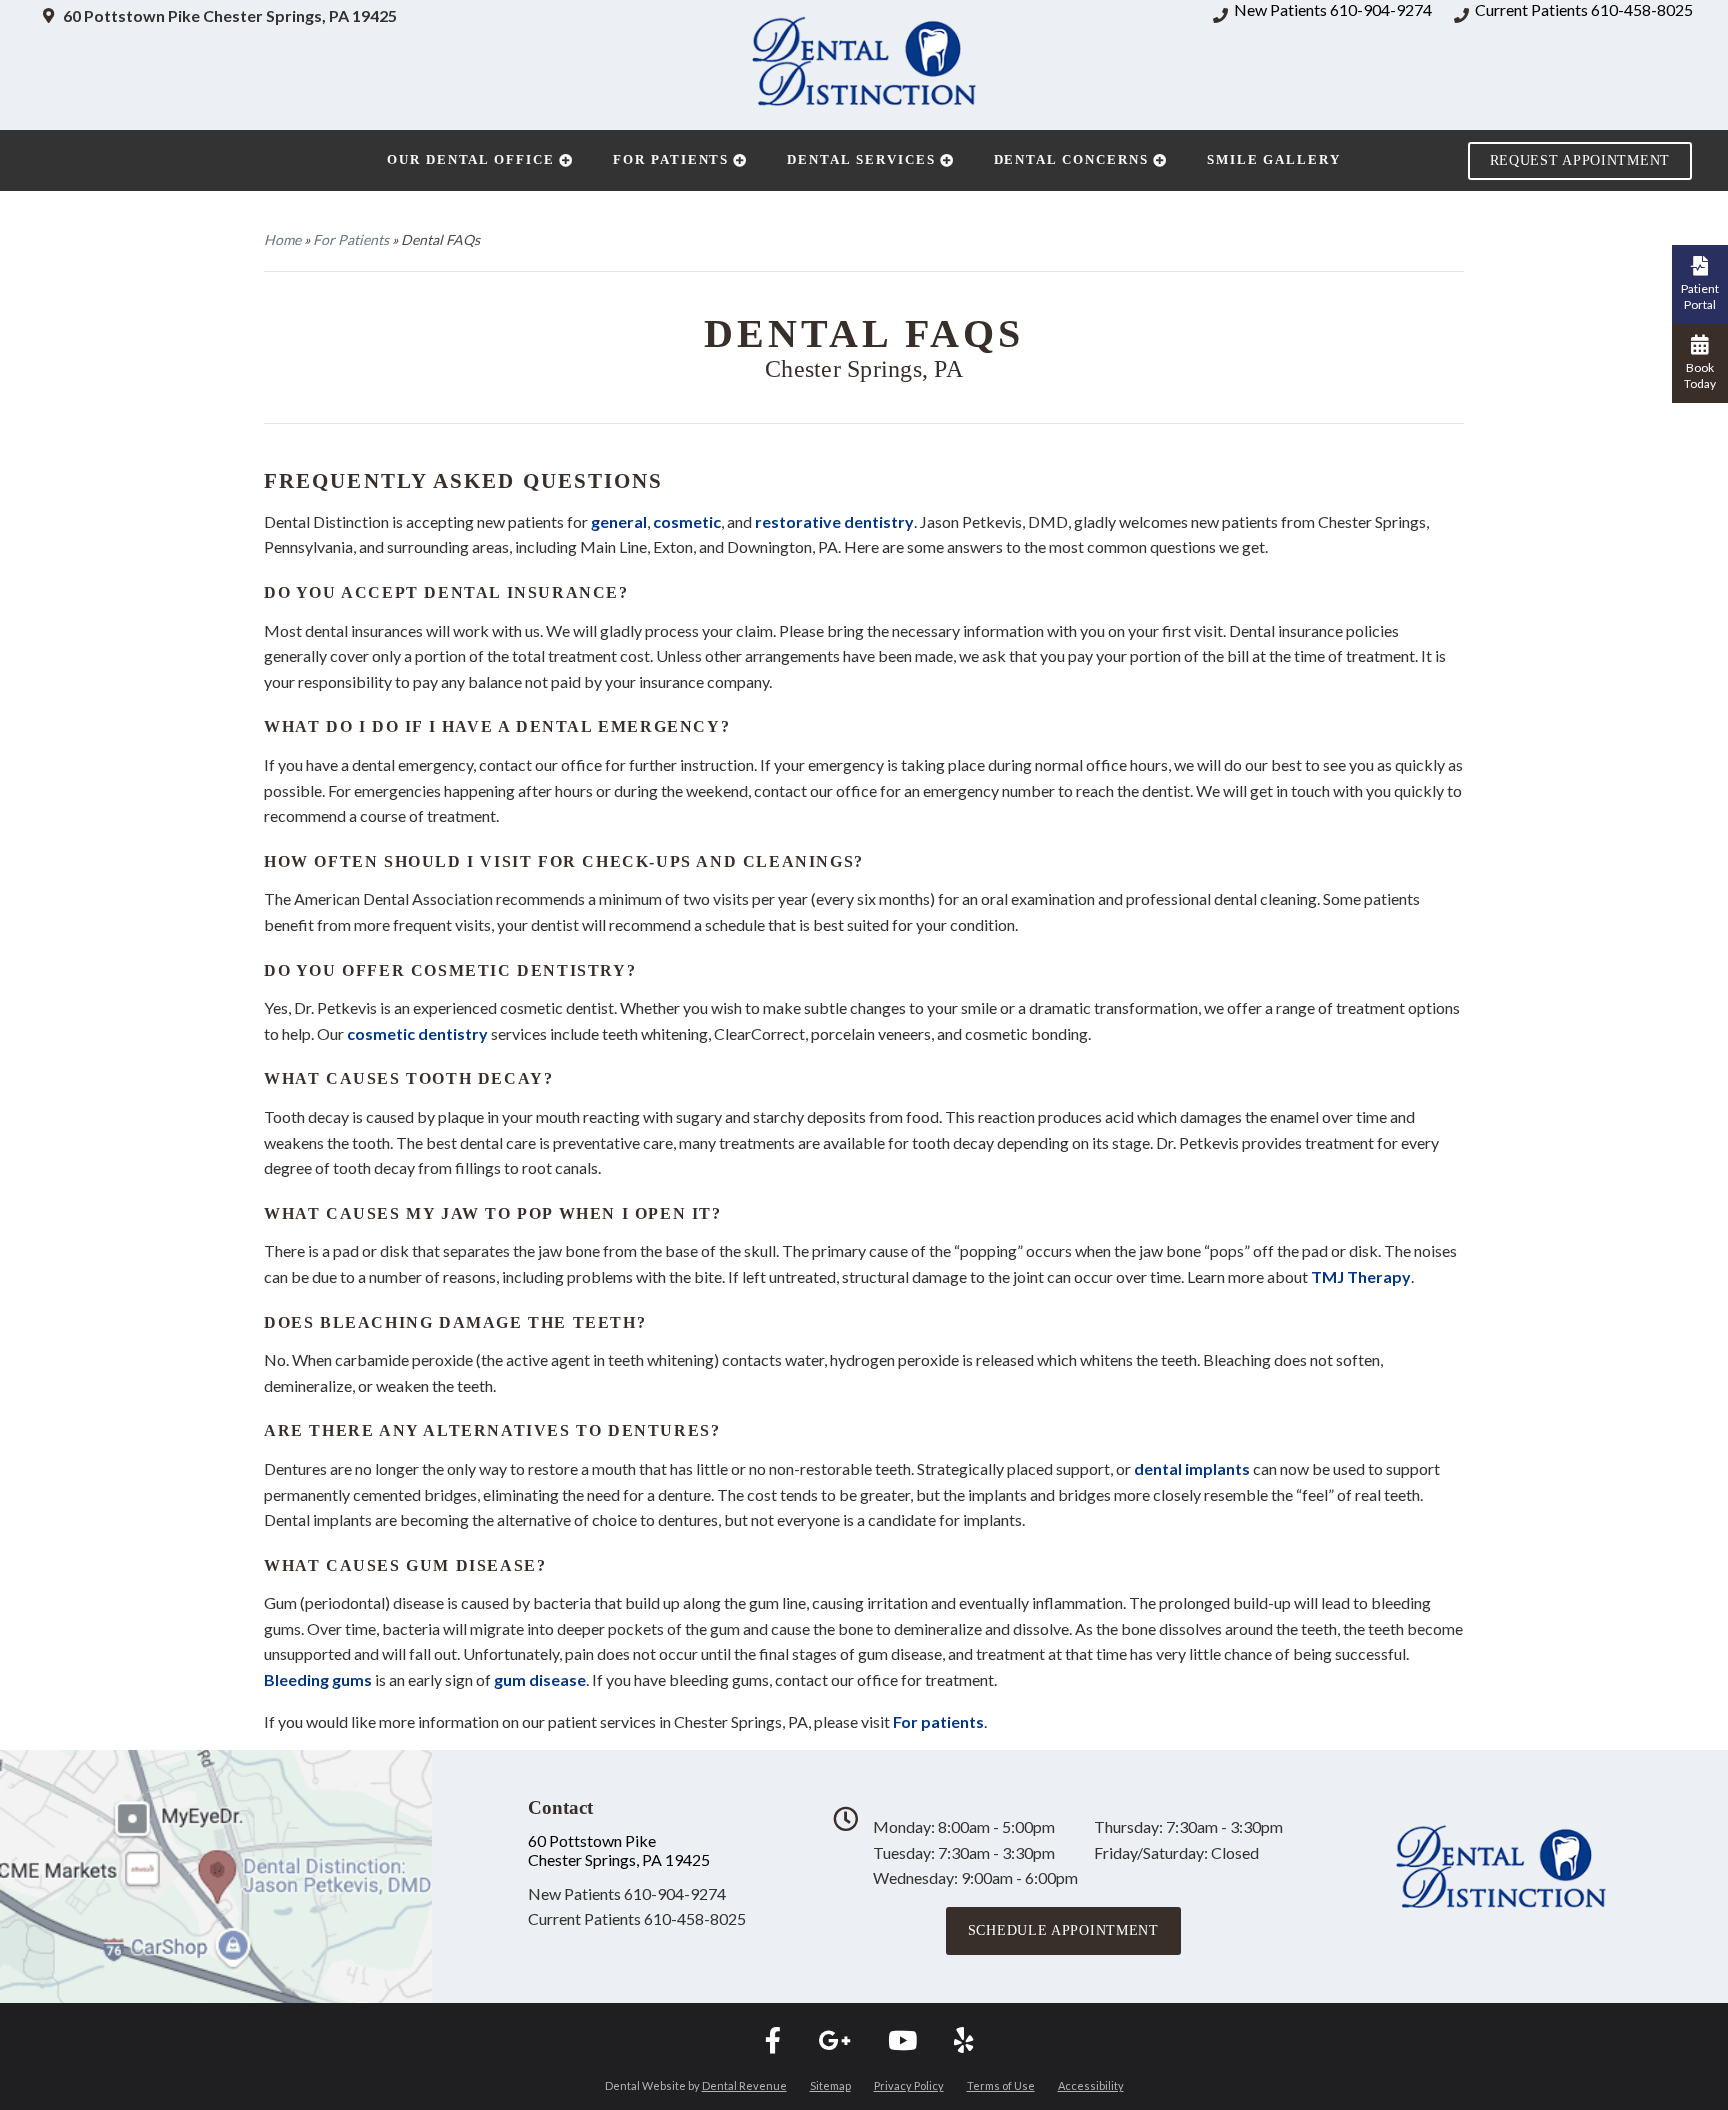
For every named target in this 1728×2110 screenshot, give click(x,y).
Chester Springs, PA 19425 (619, 1859)
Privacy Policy (909, 2085)
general (619, 521)
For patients (938, 1721)
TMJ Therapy (1361, 1276)
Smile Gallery (1274, 159)
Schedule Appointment (1063, 1930)
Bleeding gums (318, 1679)
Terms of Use (1001, 2085)
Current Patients (637, 1918)
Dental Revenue (744, 2085)
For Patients (671, 159)
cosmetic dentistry (417, 1033)
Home (282, 239)
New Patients (627, 1893)
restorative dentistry (834, 521)
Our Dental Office (471, 159)
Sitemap (830, 2085)
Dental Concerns (1071, 159)
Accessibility (1091, 2085)
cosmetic (687, 521)
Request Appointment (1580, 160)
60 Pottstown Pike (592, 1840)
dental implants (1192, 1468)
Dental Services (861, 159)
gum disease (540, 1679)
